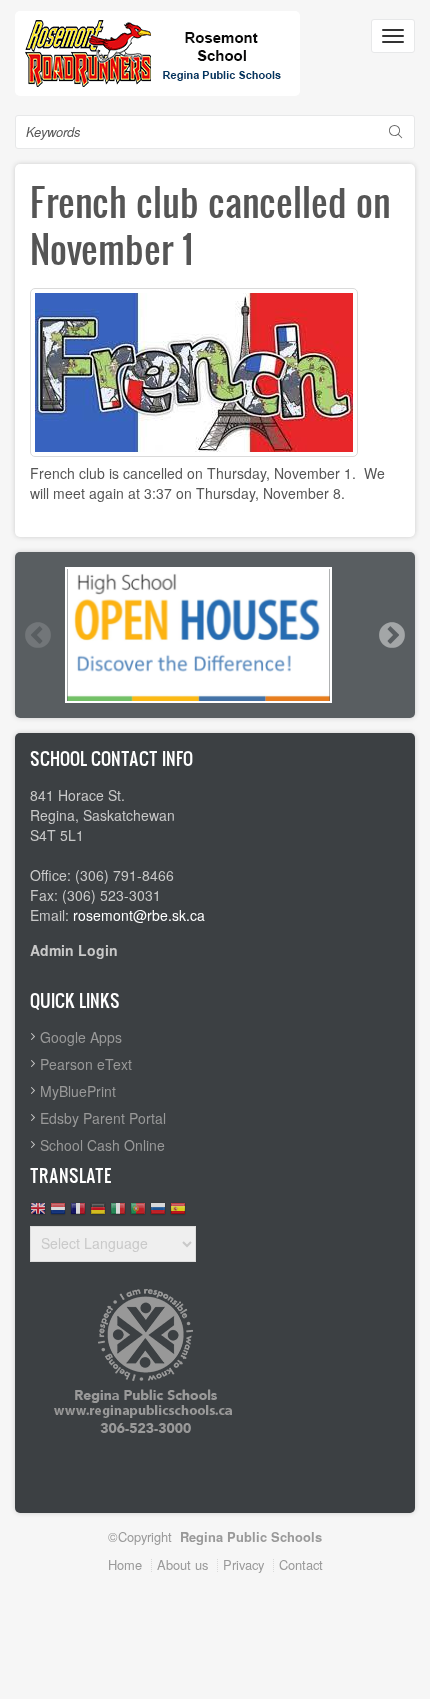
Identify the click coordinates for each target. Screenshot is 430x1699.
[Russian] (158, 1213)
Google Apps (81, 1037)
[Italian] (118, 1213)
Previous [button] (37, 635)
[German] (98, 1213)
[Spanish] (178, 1213)
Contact (301, 1564)
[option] (215, 635)
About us (182, 1564)
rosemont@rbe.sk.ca (139, 915)
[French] (78, 1213)
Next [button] (391, 635)
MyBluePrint (78, 1091)
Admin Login (74, 950)
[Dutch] (58, 1213)
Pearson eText (86, 1064)
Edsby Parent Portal (103, 1118)
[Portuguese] (138, 1213)
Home (125, 1564)
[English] (38, 1213)
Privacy (243, 1564)
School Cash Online (102, 1145)
